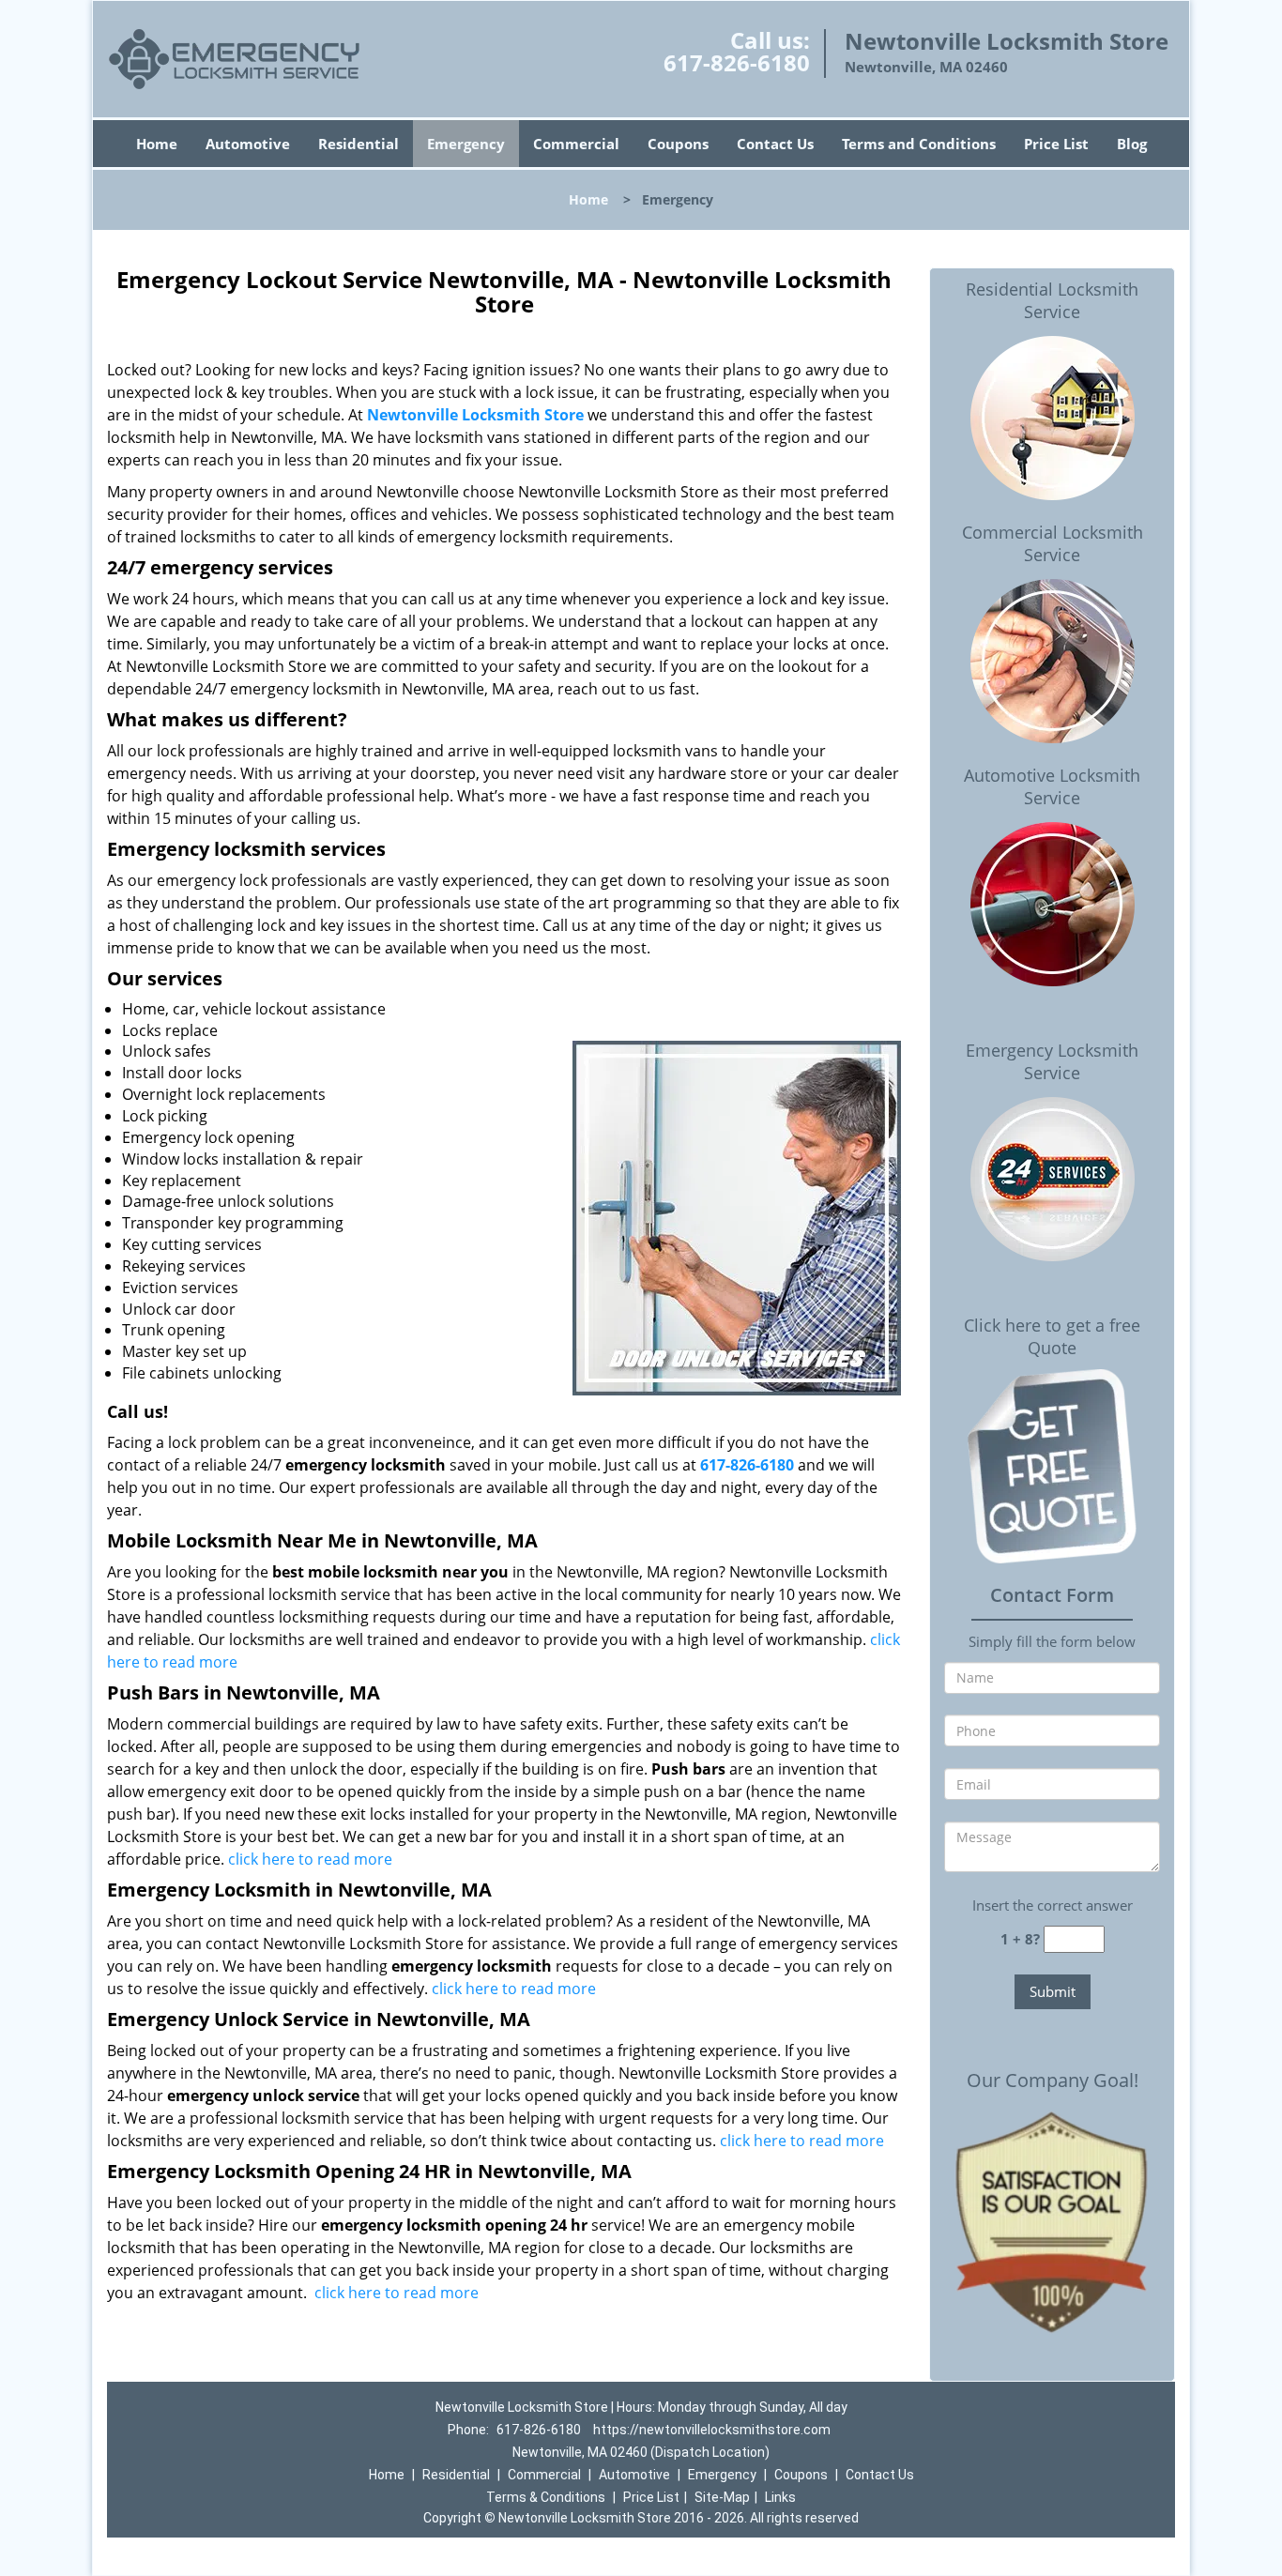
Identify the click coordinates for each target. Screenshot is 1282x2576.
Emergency (466, 144)
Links (780, 2497)
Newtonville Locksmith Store (475, 415)
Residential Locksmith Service (1052, 300)
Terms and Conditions (919, 144)
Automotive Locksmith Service (1052, 786)
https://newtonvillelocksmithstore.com (712, 2430)
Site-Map (722, 2497)
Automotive (248, 144)
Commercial (576, 144)
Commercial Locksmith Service (1053, 543)
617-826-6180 (737, 62)
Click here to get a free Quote (1052, 1336)
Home (157, 144)
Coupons (678, 144)
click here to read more (310, 1859)
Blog (1132, 144)
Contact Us (775, 144)
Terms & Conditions (546, 2497)
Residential (359, 144)
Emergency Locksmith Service (1052, 1061)
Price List (1056, 144)
